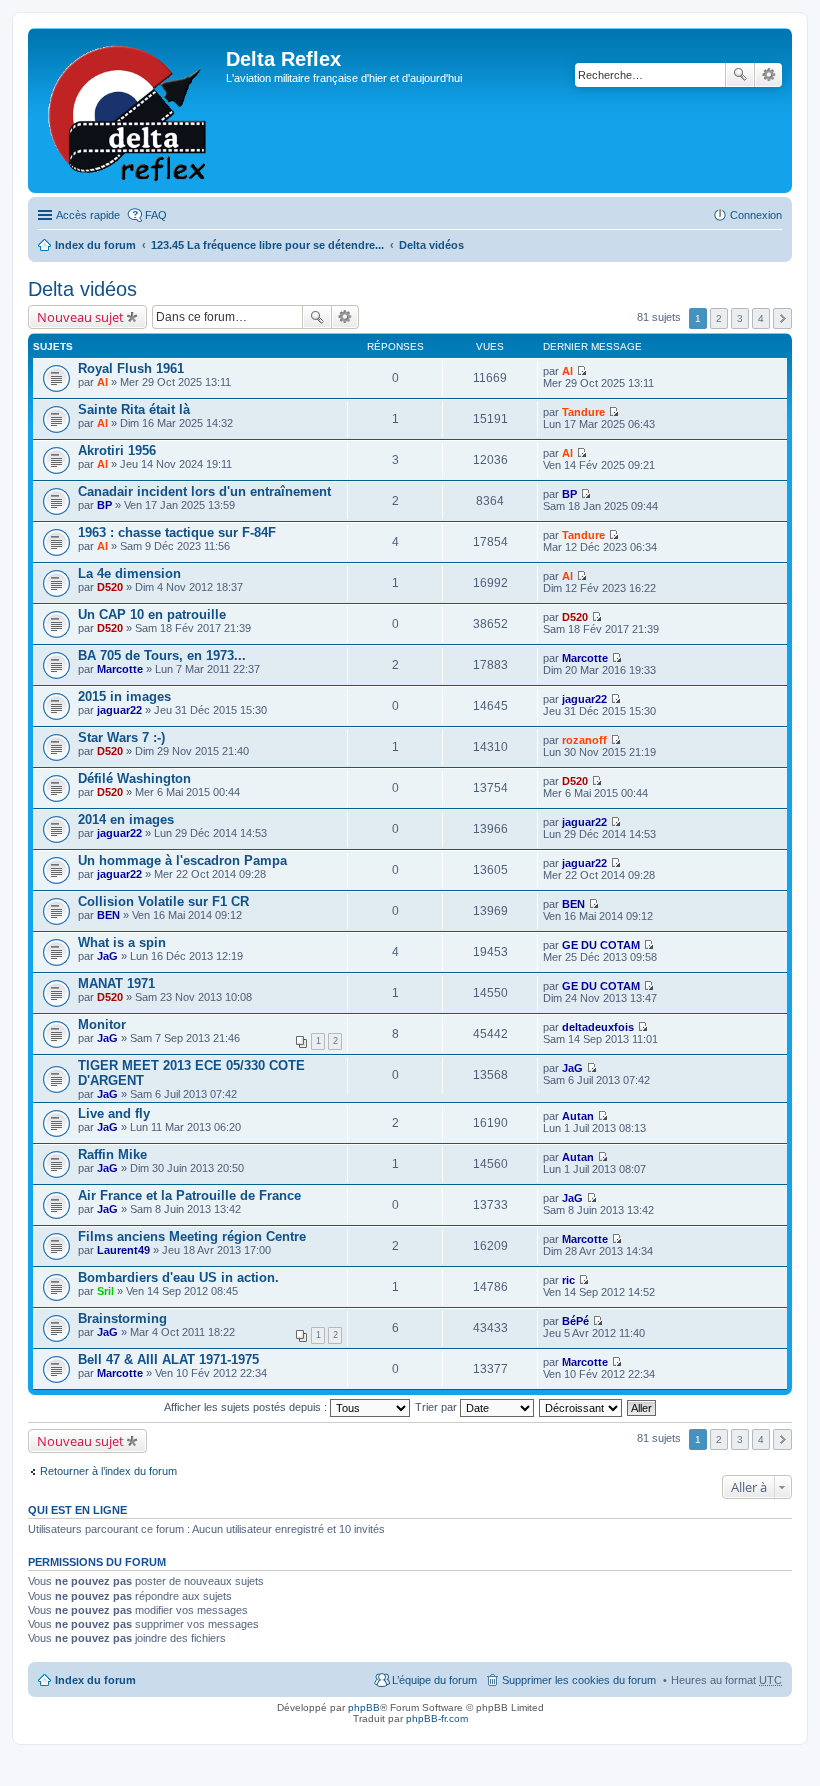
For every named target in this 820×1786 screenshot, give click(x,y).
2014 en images (126, 819)
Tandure (583, 412)
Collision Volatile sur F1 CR (163, 901)
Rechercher (740, 75)
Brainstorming (122, 1318)
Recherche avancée (768, 75)
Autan (578, 1116)
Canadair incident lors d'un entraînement (204, 491)
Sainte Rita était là (134, 409)
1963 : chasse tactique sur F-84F (177, 532)
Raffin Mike (112, 1154)
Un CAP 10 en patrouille (152, 614)
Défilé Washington (134, 778)
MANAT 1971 (116, 983)
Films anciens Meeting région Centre (192, 1236)
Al (102, 382)
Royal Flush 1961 (131, 368)
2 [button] (719, 318)
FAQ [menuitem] (156, 215)
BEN (108, 915)
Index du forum (95, 245)
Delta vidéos (431, 245)
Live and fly (114, 1113)
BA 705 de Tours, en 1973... (162, 655)
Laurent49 (123, 1250)
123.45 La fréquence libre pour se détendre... (267, 245)
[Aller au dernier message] (581, 371)
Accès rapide (88, 215)
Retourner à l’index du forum (108, 1471)
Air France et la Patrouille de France (189, 1195)
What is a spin (122, 942)
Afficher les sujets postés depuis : (247, 1407)
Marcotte (120, 669)
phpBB (364, 1707)
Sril (105, 1291)
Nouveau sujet (80, 317)
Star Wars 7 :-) (121, 737)
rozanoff (584, 740)
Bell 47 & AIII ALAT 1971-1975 (168, 1359)
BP (104, 505)
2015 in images (124, 696)
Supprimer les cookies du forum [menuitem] (579, 1680)
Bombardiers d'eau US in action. (178, 1277)
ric (568, 1280)
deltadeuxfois (598, 1027)
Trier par (437, 1407)
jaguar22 (119, 710)
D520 (110, 587)
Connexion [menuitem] (756, 215)
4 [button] (761, 318)
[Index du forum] (129, 110)
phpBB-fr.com (437, 1718)
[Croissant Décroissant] (581, 1407)
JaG (107, 956)
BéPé (575, 1321)
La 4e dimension (129, 573)
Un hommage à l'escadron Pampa (182, 860)
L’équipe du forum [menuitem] (434, 1680)
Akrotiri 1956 (117, 450)
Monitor (102, 1024)
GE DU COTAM (601, 945)
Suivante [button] (782, 318)
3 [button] (740, 318)
